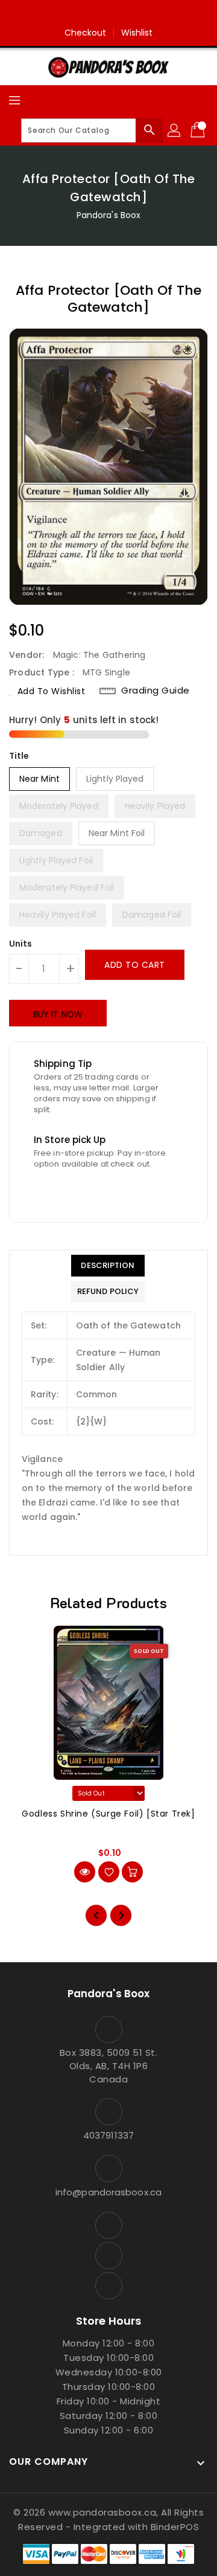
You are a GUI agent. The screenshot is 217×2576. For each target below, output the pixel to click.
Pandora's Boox (108, 215)
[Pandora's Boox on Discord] (131, 14)
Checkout (86, 33)
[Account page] (175, 130)
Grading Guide (156, 691)
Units (21, 944)
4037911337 (108, 2135)
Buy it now (58, 1014)
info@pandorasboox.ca (108, 2192)
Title (19, 756)
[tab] (108, 1266)
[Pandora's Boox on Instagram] (108, 14)
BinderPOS (175, 2527)
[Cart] (199, 130)
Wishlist (137, 33)
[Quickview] (85, 1872)
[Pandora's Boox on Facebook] (86, 14)
